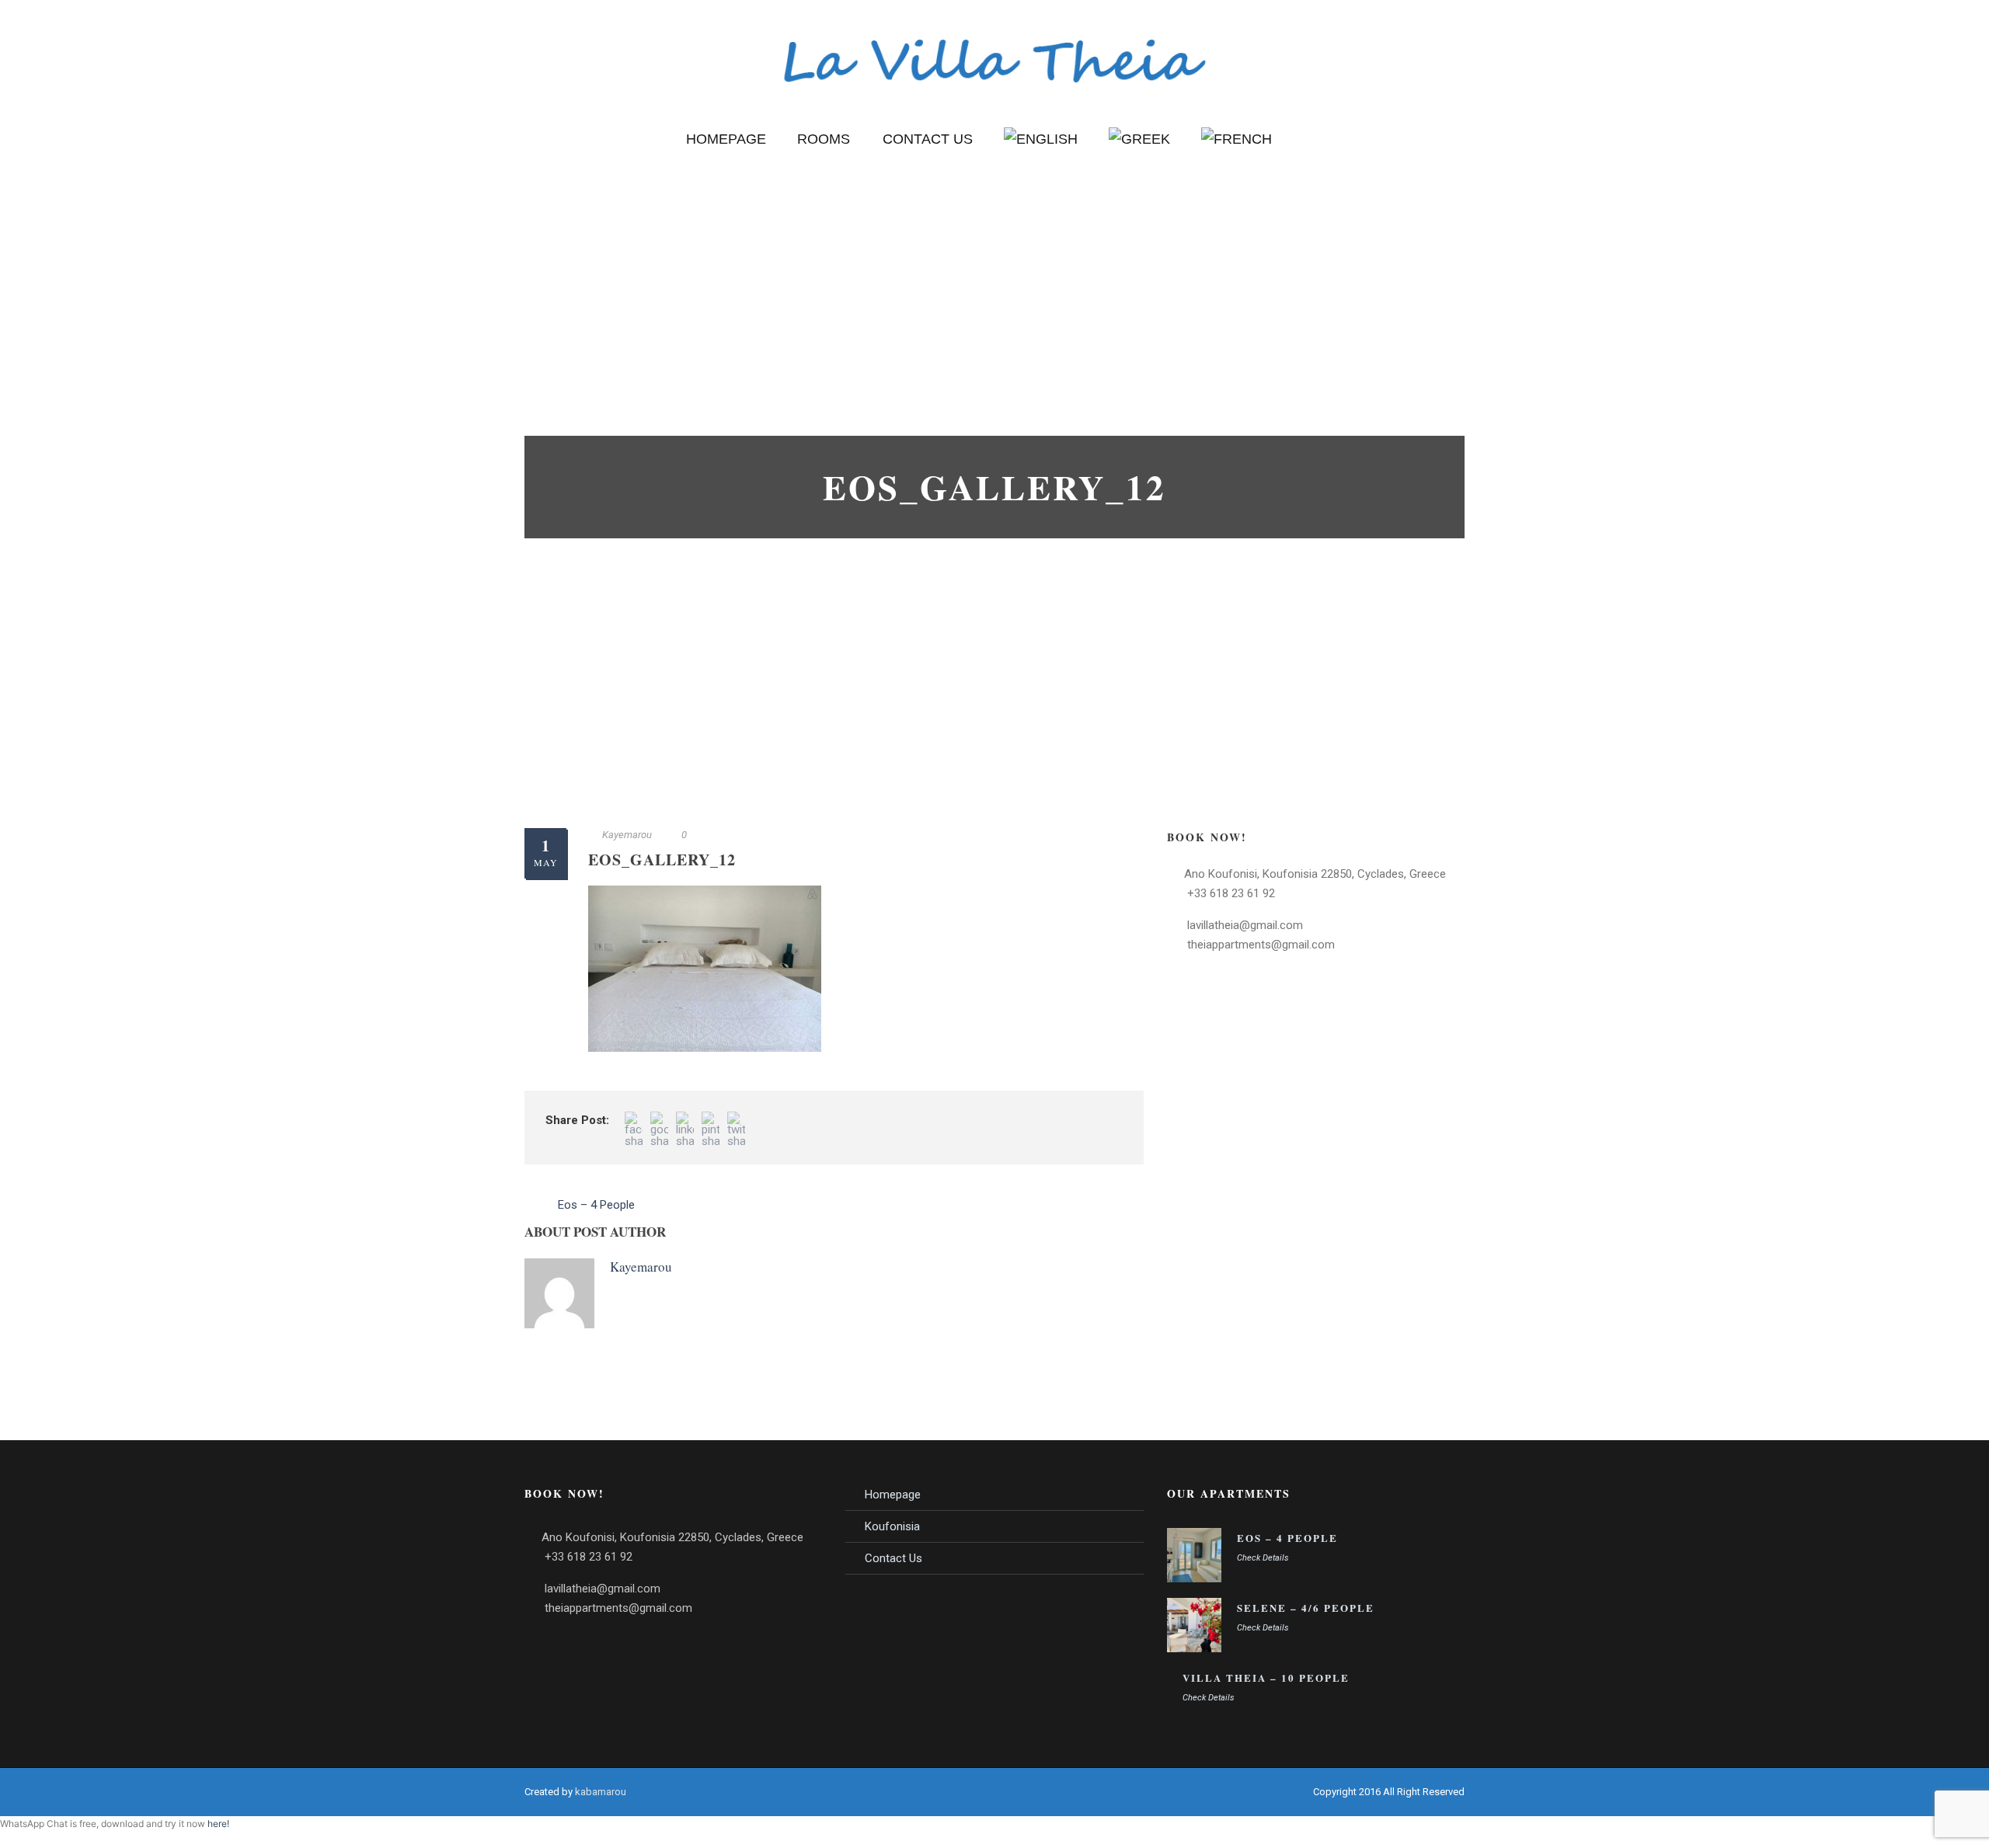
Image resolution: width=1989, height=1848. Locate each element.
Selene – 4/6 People (1306, 1608)
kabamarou (601, 1792)
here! (218, 1824)
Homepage (726, 139)
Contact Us (928, 139)
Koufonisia (892, 1526)
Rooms (824, 139)
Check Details (1263, 1558)
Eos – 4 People (1287, 1538)
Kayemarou (627, 835)
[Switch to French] (1237, 155)
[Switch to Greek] (1139, 155)
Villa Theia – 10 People (1266, 1677)
